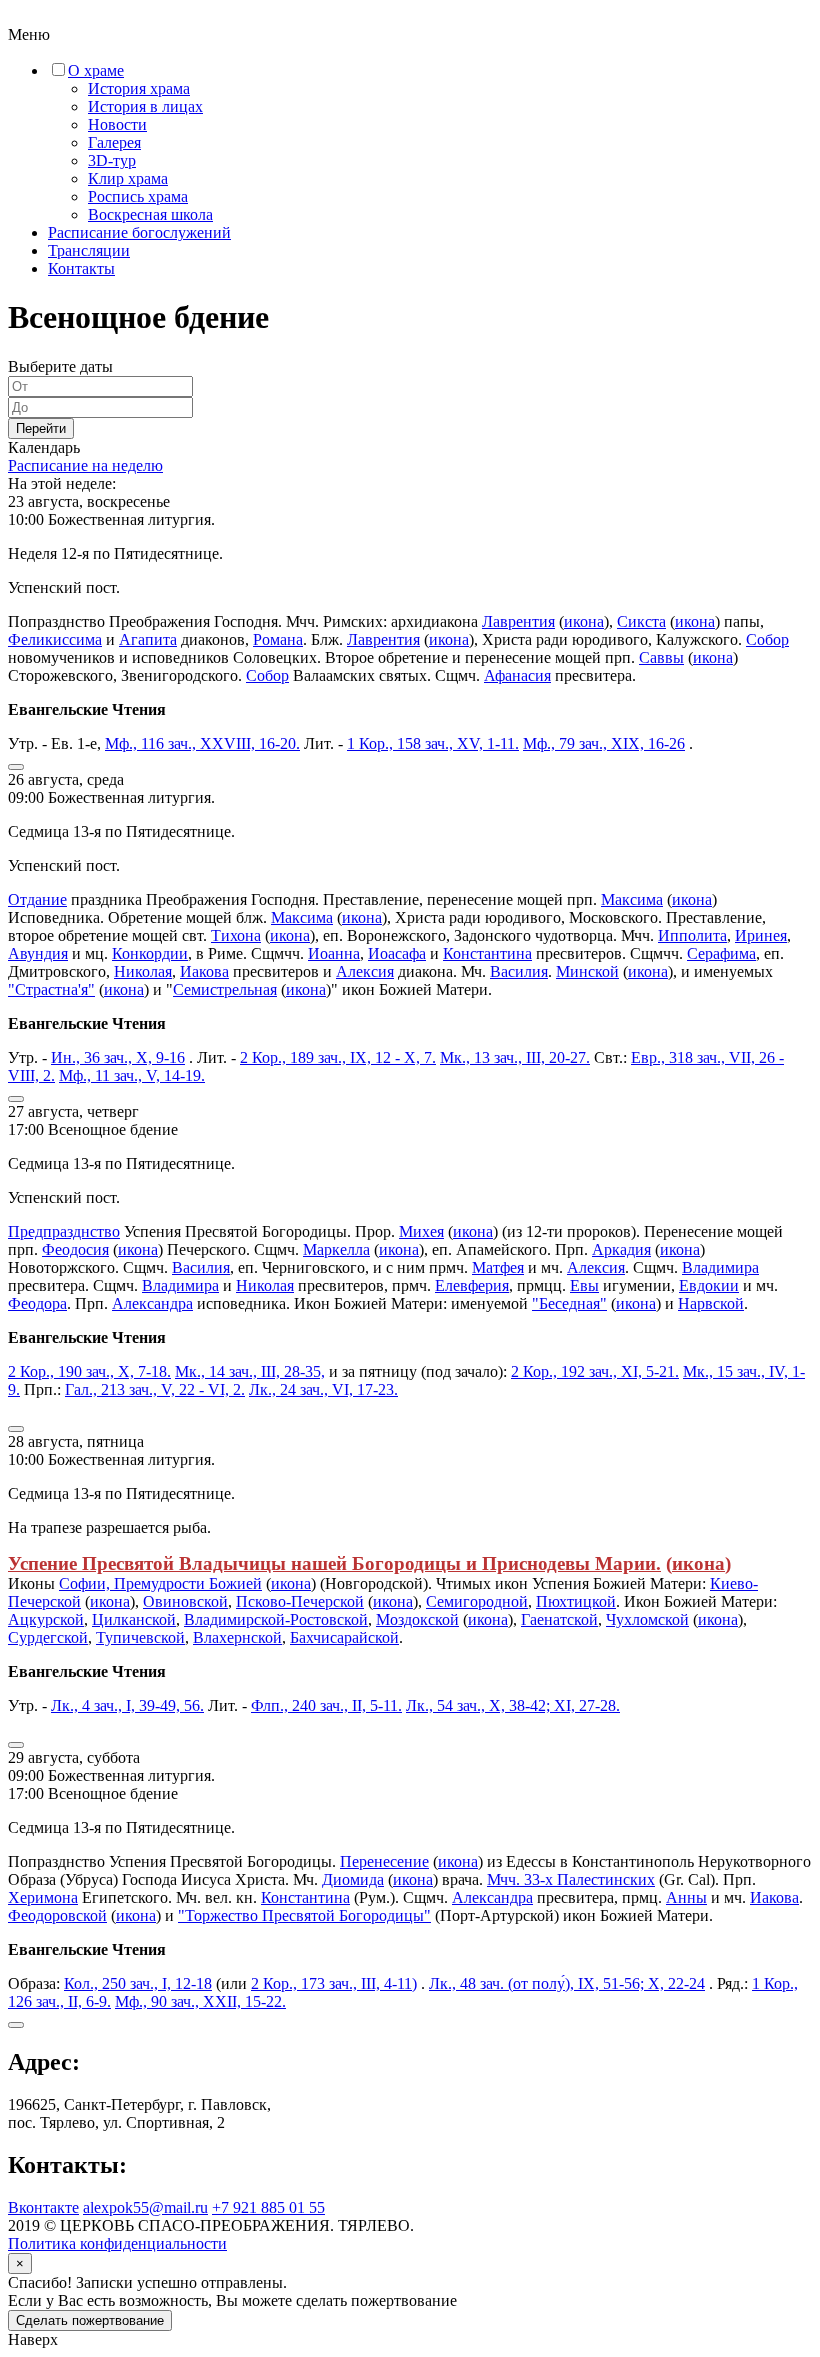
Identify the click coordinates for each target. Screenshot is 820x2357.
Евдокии (709, 1285)
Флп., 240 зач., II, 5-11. (326, 1705)
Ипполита (692, 935)
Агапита (148, 639)
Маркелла (336, 1249)
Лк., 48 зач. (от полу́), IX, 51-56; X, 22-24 (567, 1983)
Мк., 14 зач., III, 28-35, (250, 1371)
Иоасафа (397, 953)
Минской (587, 971)
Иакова (204, 971)
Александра (152, 1303)
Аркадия (621, 1249)
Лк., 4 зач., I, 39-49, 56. (127, 1705)
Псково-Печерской (300, 1601)
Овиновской (185, 1601)
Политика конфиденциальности (117, 2243)
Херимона (43, 1897)
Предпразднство (64, 1231)
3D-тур (112, 160)
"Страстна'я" (51, 989)
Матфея (498, 1267)
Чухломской (647, 1619)
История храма (139, 88)
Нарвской (711, 1303)
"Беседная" (569, 1303)
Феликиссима (55, 639)
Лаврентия (518, 621)
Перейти (41, 428)
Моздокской (417, 1619)
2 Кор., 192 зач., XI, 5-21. (595, 1371)
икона (584, 621)
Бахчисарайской (344, 1637)
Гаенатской (559, 1619)
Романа (278, 639)
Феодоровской (57, 1915)
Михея (421, 1231)
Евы (584, 1285)
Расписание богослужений (139, 232)
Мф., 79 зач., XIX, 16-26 (604, 743)
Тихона (236, 935)
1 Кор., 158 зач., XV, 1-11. (433, 743)
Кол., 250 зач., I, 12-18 (138, 1983)
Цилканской (134, 1619)
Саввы (661, 657)
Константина (487, 953)
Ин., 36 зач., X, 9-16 (118, 1057)
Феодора (37, 1303)
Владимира (720, 1267)
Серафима (721, 953)
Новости (117, 124)
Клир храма (128, 178)
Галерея (114, 142)
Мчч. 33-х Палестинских (571, 1879)
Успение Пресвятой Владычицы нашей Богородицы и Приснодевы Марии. (334, 1563)
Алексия (365, 971)
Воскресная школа (150, 214)
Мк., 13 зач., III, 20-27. (515, 1057)
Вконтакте (43, 2207)
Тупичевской (140, 1637)
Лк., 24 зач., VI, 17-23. (323, 1389)
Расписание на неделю (85, 465)
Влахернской (237, 1637)
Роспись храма (138, 196)
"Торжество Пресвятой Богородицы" (304, 1915)
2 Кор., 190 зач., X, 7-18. (89, 1371)
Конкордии (150, 953)
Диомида (353, 1879)
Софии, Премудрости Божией (160, 1583)
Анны (686, 1897)
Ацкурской (46, 1619)
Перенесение (384, 1861)
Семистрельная (225, 989)
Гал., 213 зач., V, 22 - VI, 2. (155, 1389)
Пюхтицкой (576, 1601)
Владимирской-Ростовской (276, 1619)
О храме (96, 70)
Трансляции (89, 250)
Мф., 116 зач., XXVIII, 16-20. (202, 743)
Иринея (761, 935)
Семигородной (477, 1601)
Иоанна (334, 953)
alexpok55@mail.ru (145, 2207)
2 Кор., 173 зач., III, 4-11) (334, 1983)
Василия (519, 971)
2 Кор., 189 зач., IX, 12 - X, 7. (338, 1057)
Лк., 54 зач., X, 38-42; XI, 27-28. (513, 1705)
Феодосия (75, 1249)
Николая (143, 971)
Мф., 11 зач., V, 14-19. (132, 1075)
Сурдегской (48, 1637)
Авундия (38, 953)
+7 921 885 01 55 (268, 2207)
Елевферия (472, 1285)
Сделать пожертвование (90, 2320)
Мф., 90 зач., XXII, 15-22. (200, 2001)
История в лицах (145, 106)
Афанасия (517, 675)
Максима (632, 899)
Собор (767, 639)
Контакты (81, 268)
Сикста (641, 621)
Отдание (37, 899)
